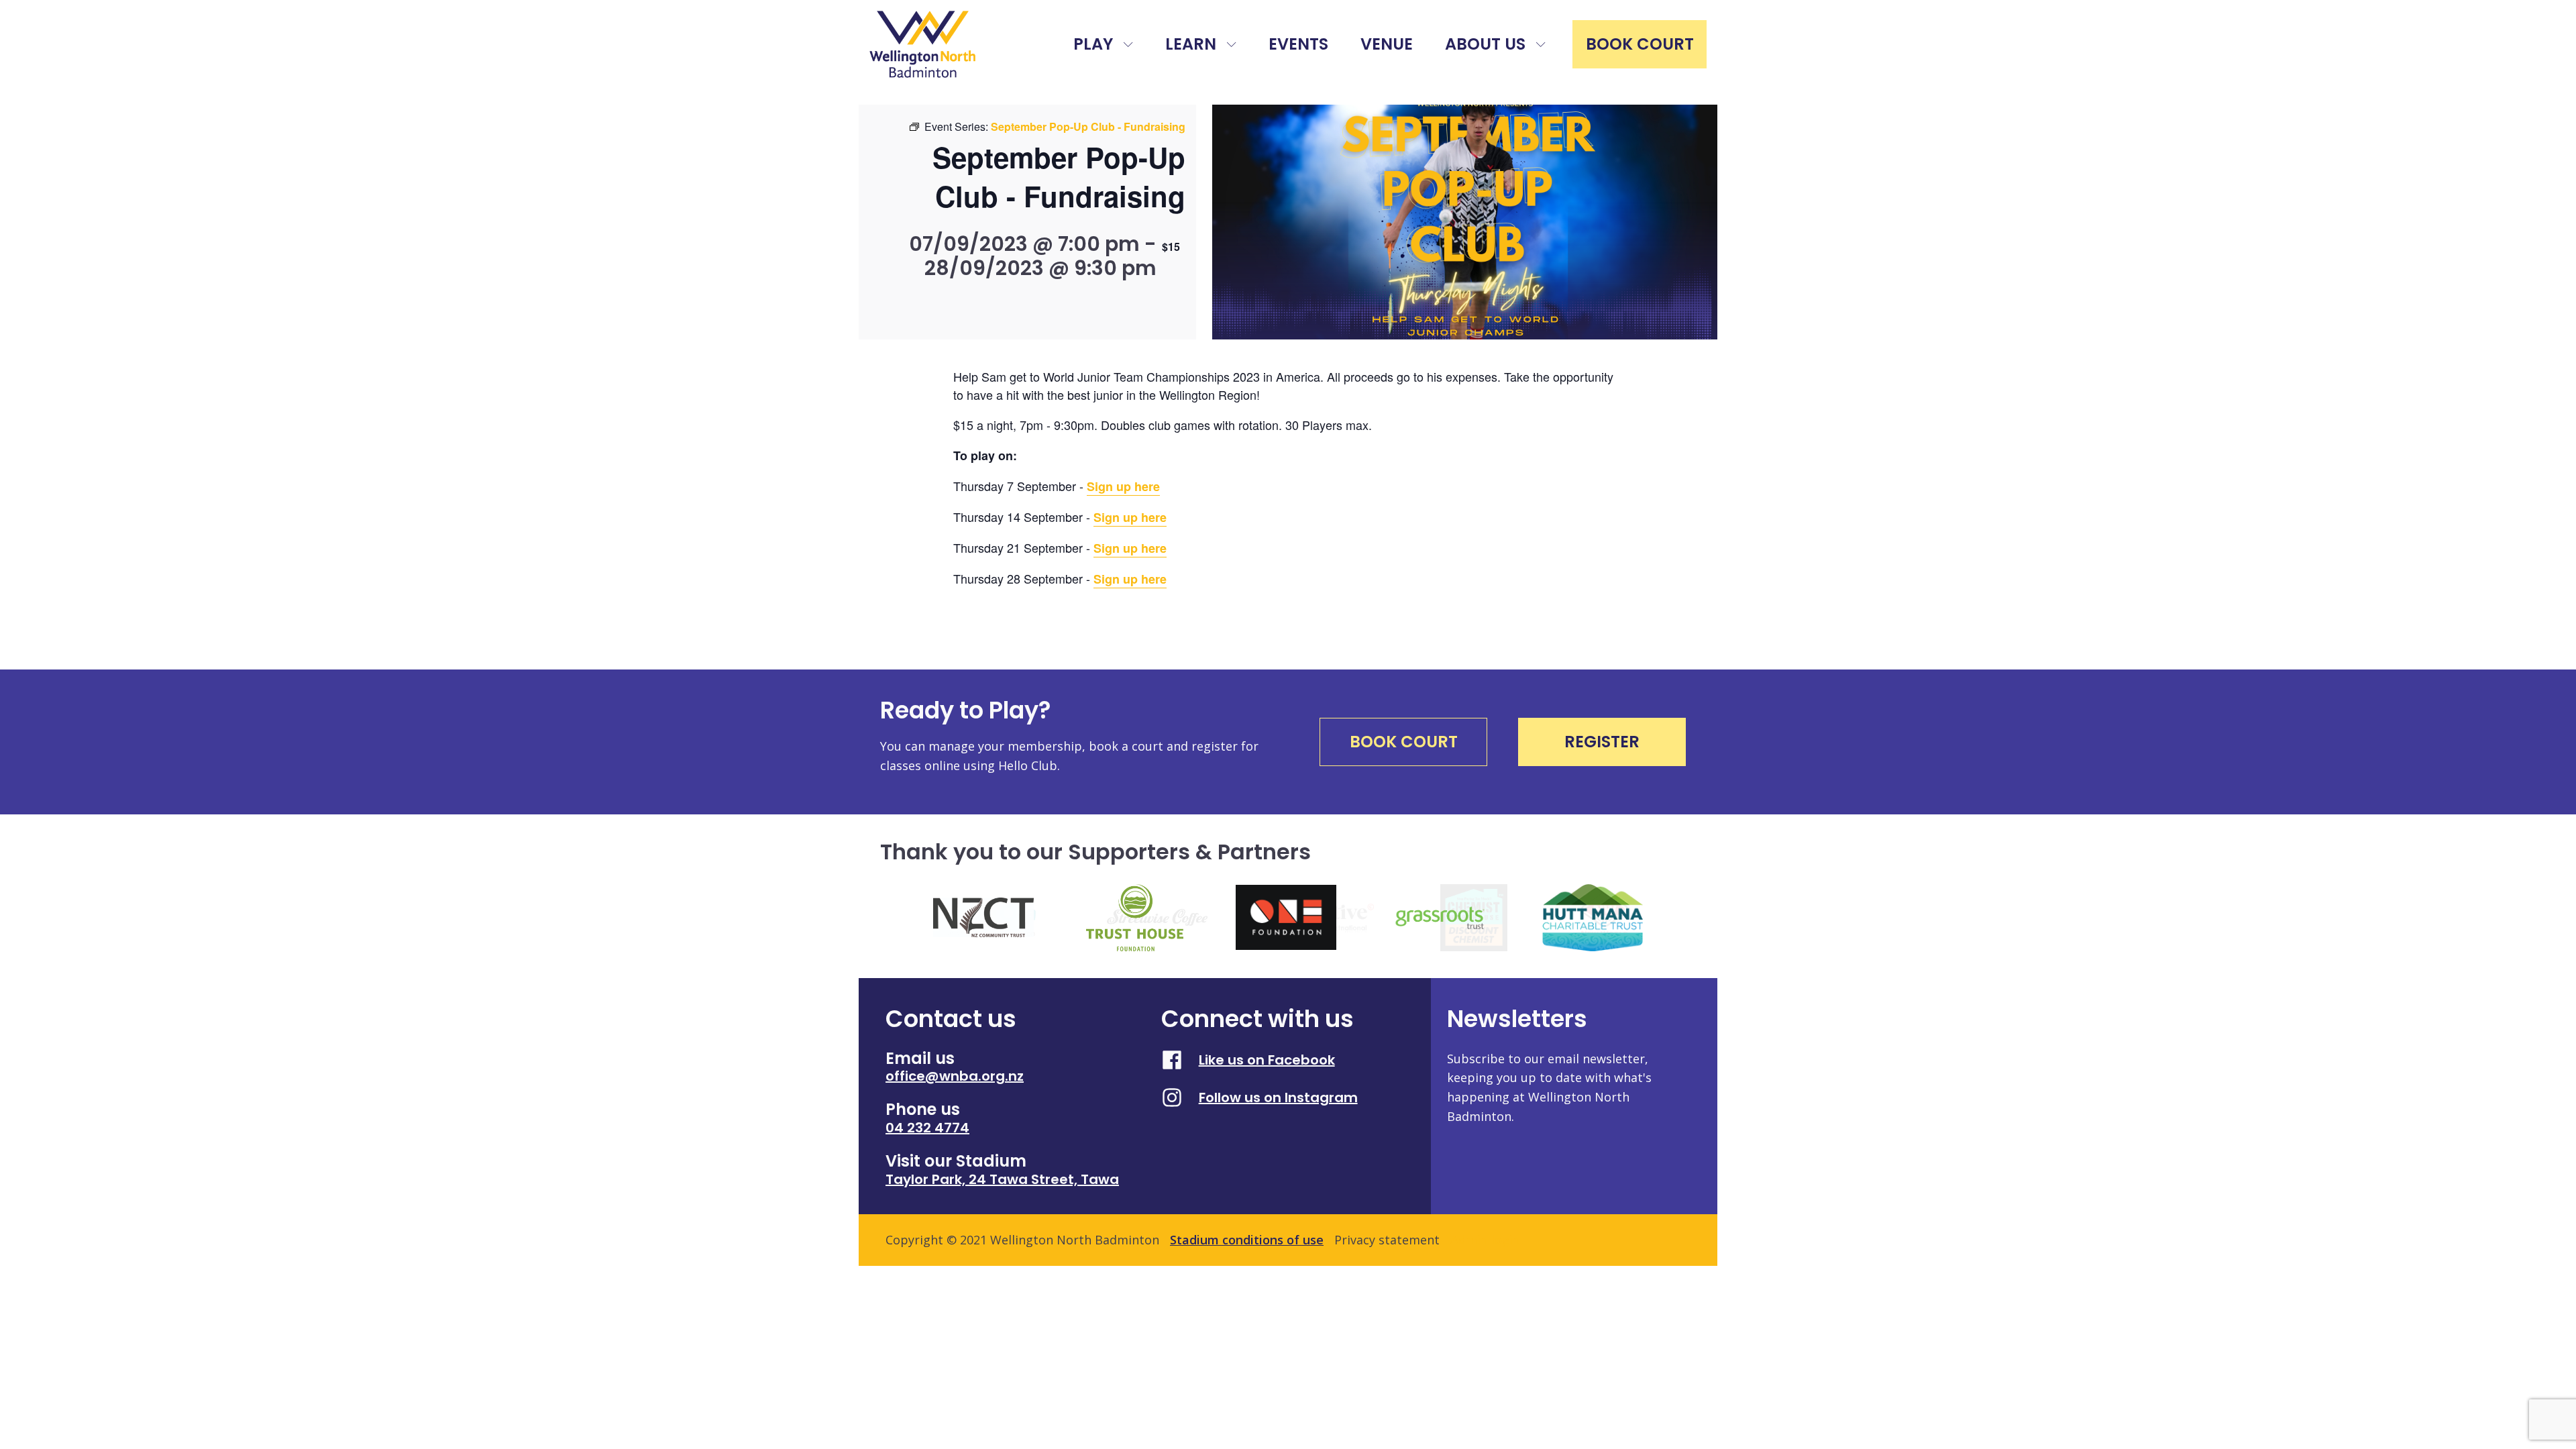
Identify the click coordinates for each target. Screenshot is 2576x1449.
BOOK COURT (1640, 44)
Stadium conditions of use (1247, 1240)
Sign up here (1123, 486)
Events (1298, 44)
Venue (1387, 44)
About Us (1485, 44)
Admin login (1485, 1240)
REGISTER (1602, 742)
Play (1093, 44)
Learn (1191, 44)
